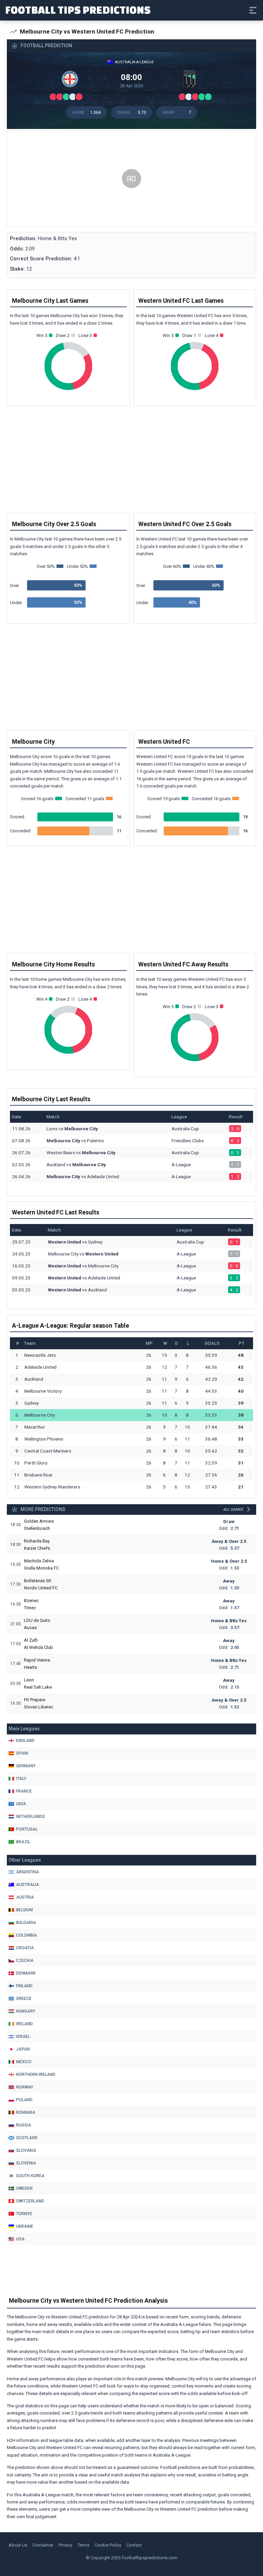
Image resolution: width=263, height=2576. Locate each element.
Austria (25, 1897)
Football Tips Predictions (78, 10)
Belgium (24, 1910)
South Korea (30, 2176)
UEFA (21, 1804)
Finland (24, 1986)
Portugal (27, 1829)
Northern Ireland (36, 2074)
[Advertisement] (131, 179)
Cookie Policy (108, 2545)
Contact (134, 2545)
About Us (18, 2545)
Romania (26, 2112)
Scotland (27, 2138)
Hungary (26, 2011)
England (25, 1741)
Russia (24, 2125)
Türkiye (24, 2214)
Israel (23, 2037)
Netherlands (30, 1817)
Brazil (23, 1842)
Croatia (25, 1948)
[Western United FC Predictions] (191, 81)
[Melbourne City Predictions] (72, 81)
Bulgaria (26, 1923)
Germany (26, 1766)
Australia (28, 1885)
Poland (24, 2100)
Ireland (24, 2024)
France (24, 1791)
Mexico (24, 2062)
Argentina (28, 1872)
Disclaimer (43, 2545)
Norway (25, 2087)
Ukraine (25, 2226)
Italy (21, 1779)
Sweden (24, 2188)
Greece (24, 1999)
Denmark (26, 1973)
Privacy (65, 2545)
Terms (83, 2545)
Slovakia (26, 2150)
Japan (23, 2049)
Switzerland (30, 2201)
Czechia (25, 1961)
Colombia (27, 1935)
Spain (22, 1753)
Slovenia (26, 2163)
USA (20, 2239)
